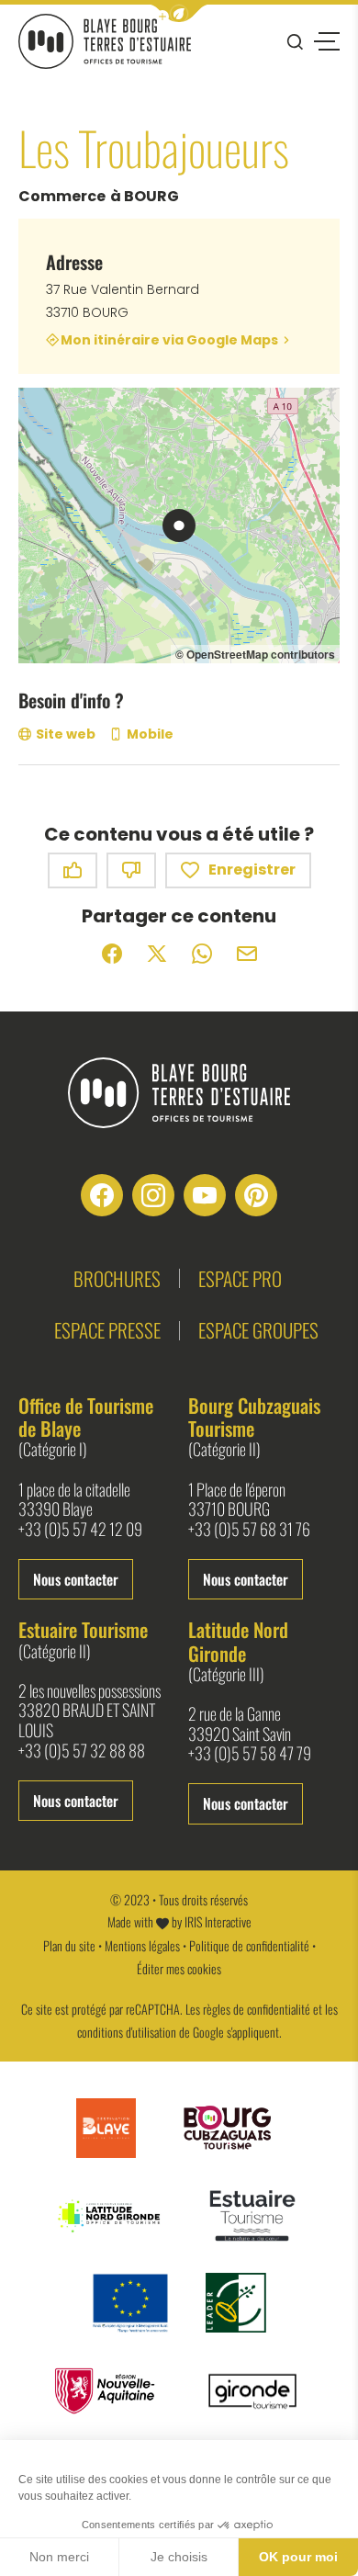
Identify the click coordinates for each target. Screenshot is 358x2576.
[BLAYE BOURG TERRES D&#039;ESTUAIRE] (105, 41)
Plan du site (69, 1945)
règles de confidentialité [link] (257, 2009)
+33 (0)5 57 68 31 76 (249, 1530)
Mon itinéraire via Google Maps (169, 339)
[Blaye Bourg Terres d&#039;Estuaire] (179, 1093)
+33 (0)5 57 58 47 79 (250, 1754)
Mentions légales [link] (142, 1945)
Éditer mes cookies (179, 1968)
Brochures (117, 1278)
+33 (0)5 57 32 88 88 (82, 1751)
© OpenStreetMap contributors (255, 654)
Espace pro (240, 1278)
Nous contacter (76, 1579)
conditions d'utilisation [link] (127, 2032)
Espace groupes (258, 1330)
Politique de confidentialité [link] (249, 1945)
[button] (179, 13)
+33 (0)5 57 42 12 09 (80, 1530)
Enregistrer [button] (252, 870)
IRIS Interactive (218, 1921)
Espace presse (107, 1330)
